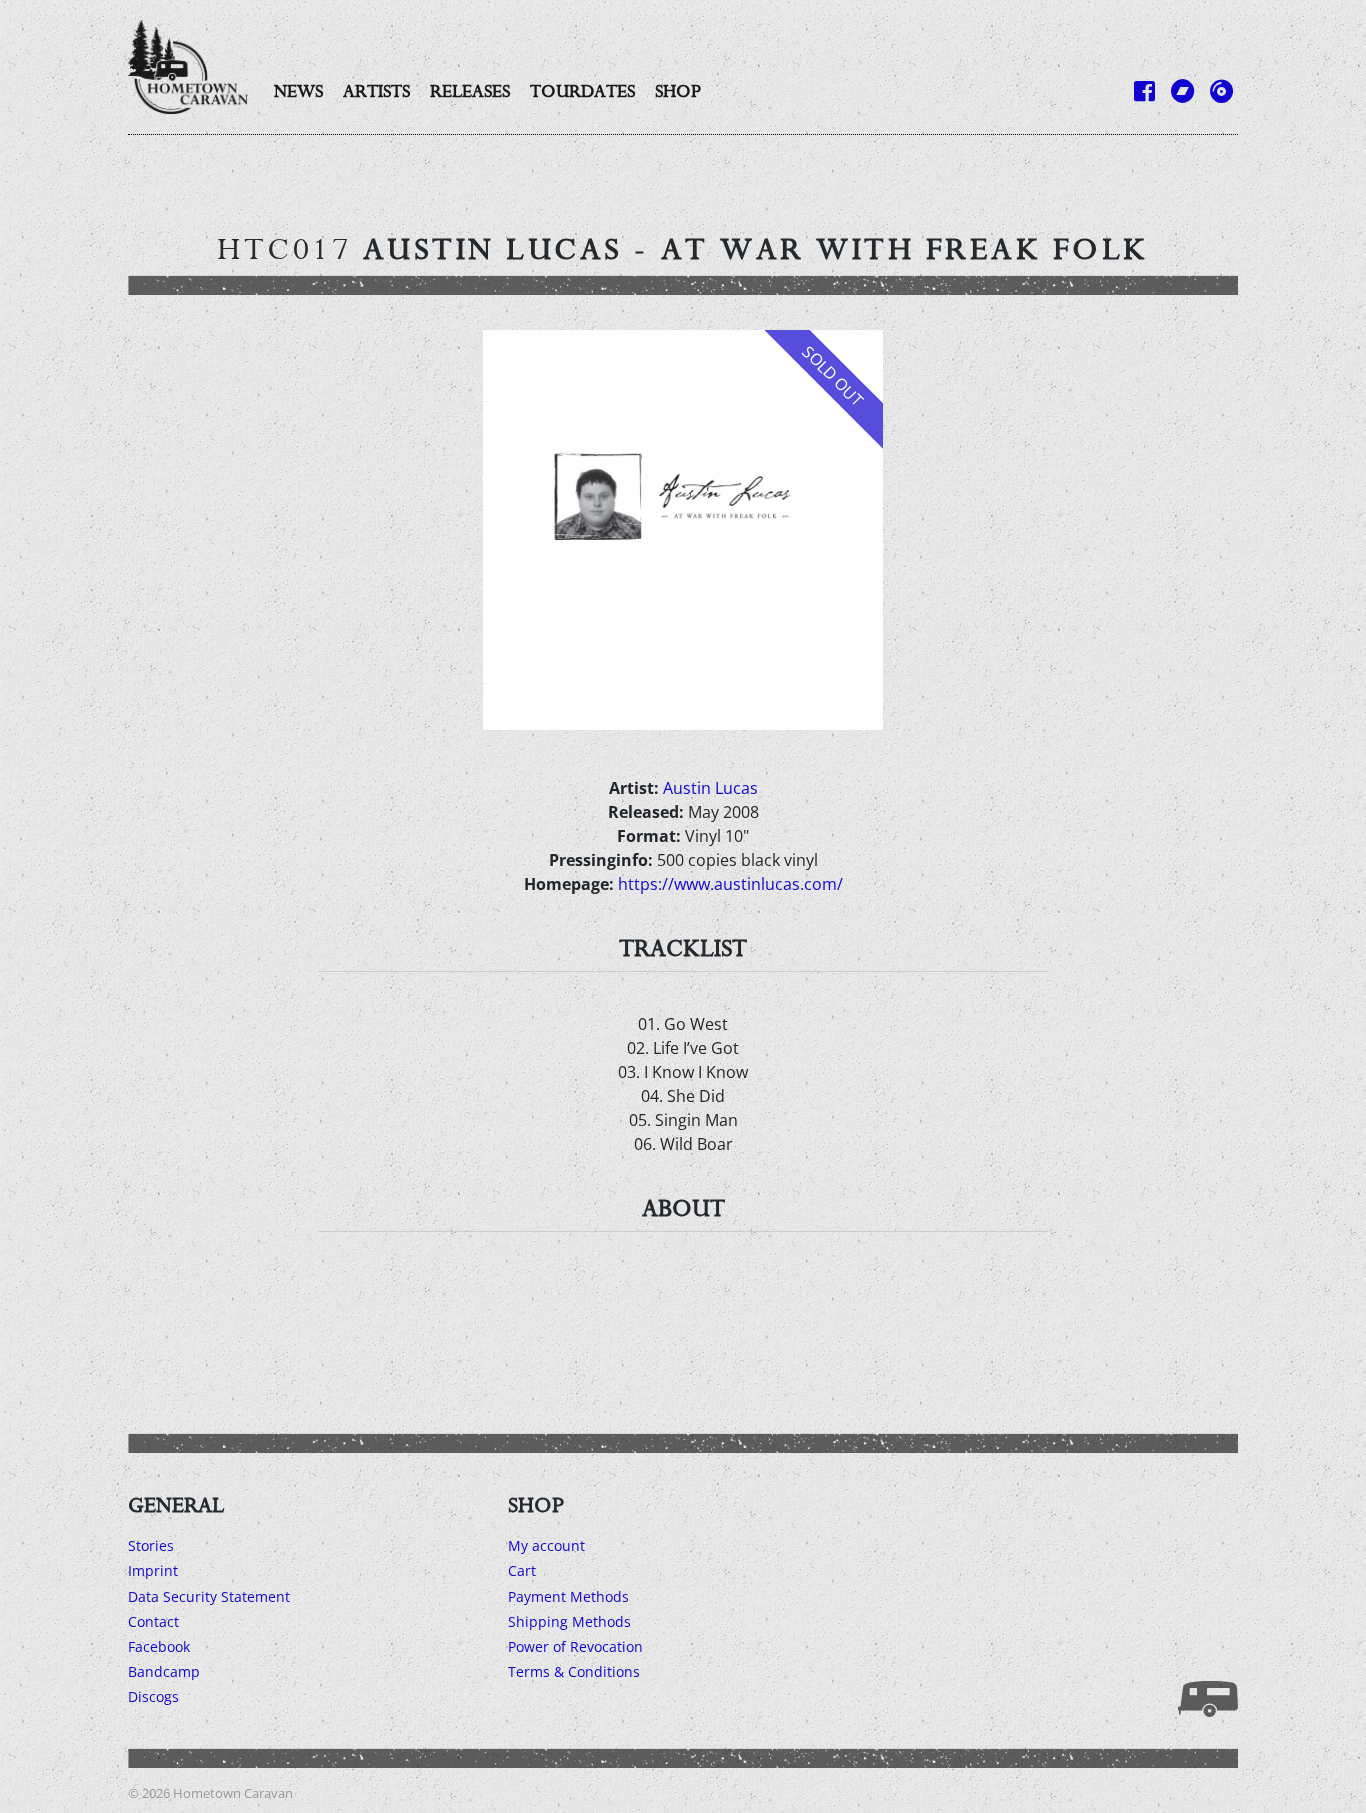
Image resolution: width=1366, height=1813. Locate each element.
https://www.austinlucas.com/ (730, 884)
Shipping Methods (569, 1621)
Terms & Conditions (574, 1671)
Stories (151, 1545)
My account (546, 1545)
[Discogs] (1221, 90)
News (298, 91)
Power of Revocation (575, 1646)
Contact (153, 1621)
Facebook (159, 1646)
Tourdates (582, 91)
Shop (678, 91)
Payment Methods (568, 1596)
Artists (376, 91)
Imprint (153, 1570)
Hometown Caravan (233, 1793)
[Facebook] (1144, 90)
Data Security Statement (209, 1596)
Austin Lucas (710, 788)
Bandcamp (164, 1671)
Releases (470, 91)
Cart (522, 1570)
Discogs (153, 1696)
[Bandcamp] (1182, 90)
